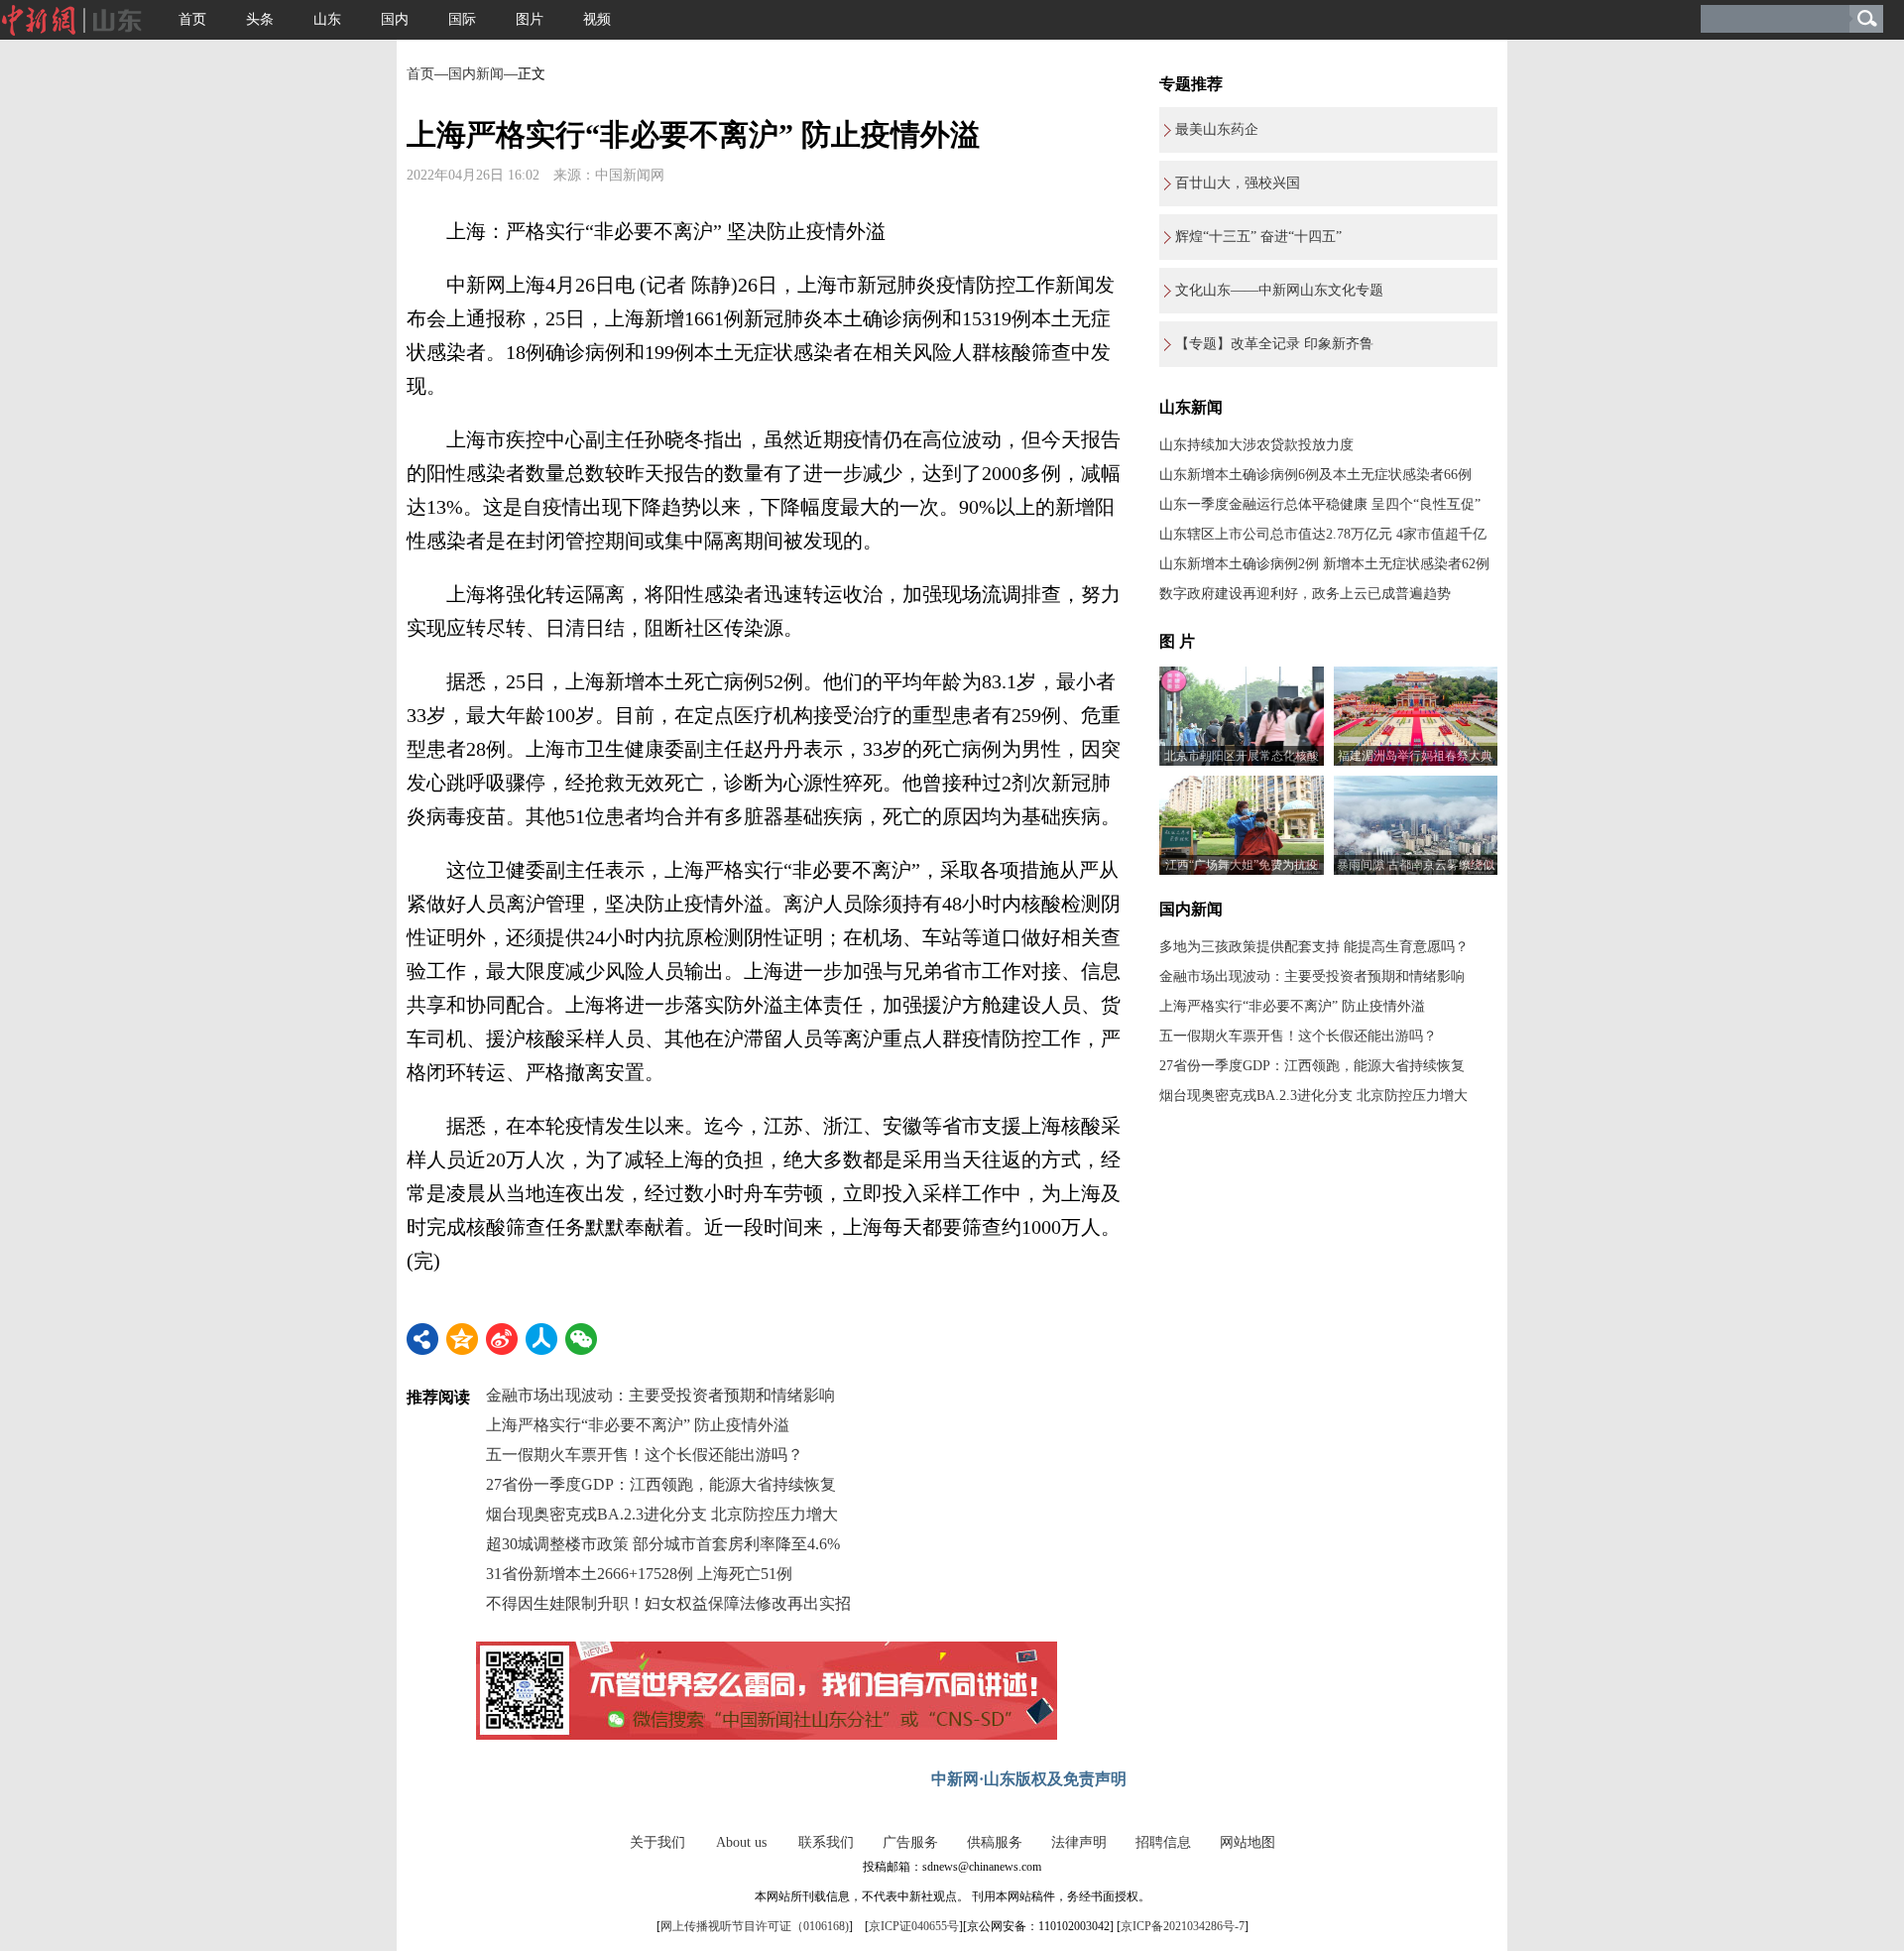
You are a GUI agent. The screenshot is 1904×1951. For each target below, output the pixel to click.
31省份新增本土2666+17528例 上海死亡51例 (639, 1574)
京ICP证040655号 (914, 1926)
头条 (260, 19)
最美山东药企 (1217, 129)
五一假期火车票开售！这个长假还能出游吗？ (645, 1455)
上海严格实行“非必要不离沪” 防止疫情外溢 (638, 1425)
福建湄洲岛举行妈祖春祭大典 (1415, 756)
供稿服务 (995, 1842)
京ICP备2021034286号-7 (1183, 1926)
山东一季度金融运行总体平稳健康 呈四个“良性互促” (1320, 504)
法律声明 (1079, 1842)
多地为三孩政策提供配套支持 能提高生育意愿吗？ (1314, 947)
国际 (462, 19)
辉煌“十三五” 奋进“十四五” (1258, 237)
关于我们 (657, 1842)
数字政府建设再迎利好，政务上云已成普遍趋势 (1305, 594)
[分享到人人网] (541, 1339)
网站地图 (1248, 1842)
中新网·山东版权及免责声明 (1029, 1779)
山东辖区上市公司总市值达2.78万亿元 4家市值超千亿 (1323, 534)
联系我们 (826, 1842)
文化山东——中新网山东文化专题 (1279, 290)
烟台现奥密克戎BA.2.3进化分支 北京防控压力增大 (662, 1514)
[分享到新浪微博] (502, 1339)
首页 (192, 19)
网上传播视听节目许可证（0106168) (755, 1926)
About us (741, 1842)
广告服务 (910, 1842)
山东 (327, 19)
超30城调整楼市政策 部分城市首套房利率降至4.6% (663, 1544)
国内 (395, 19)
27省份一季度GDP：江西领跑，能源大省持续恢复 (661, 1484)
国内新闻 (476, 74)
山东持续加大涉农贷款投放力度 (1256, 445)
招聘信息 (1163, 1842)
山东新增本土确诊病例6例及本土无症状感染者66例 (1315, 475)
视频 (597, 19)
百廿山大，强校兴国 (1238, 183)
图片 (530, 19)
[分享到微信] (581, 1339)
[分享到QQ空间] (462, 1339)
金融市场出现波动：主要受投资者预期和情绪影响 (660, 1395)
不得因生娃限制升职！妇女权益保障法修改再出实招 (668, 1603)
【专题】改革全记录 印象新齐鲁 (1274, 344)
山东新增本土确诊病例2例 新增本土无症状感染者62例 (1324, 564)
